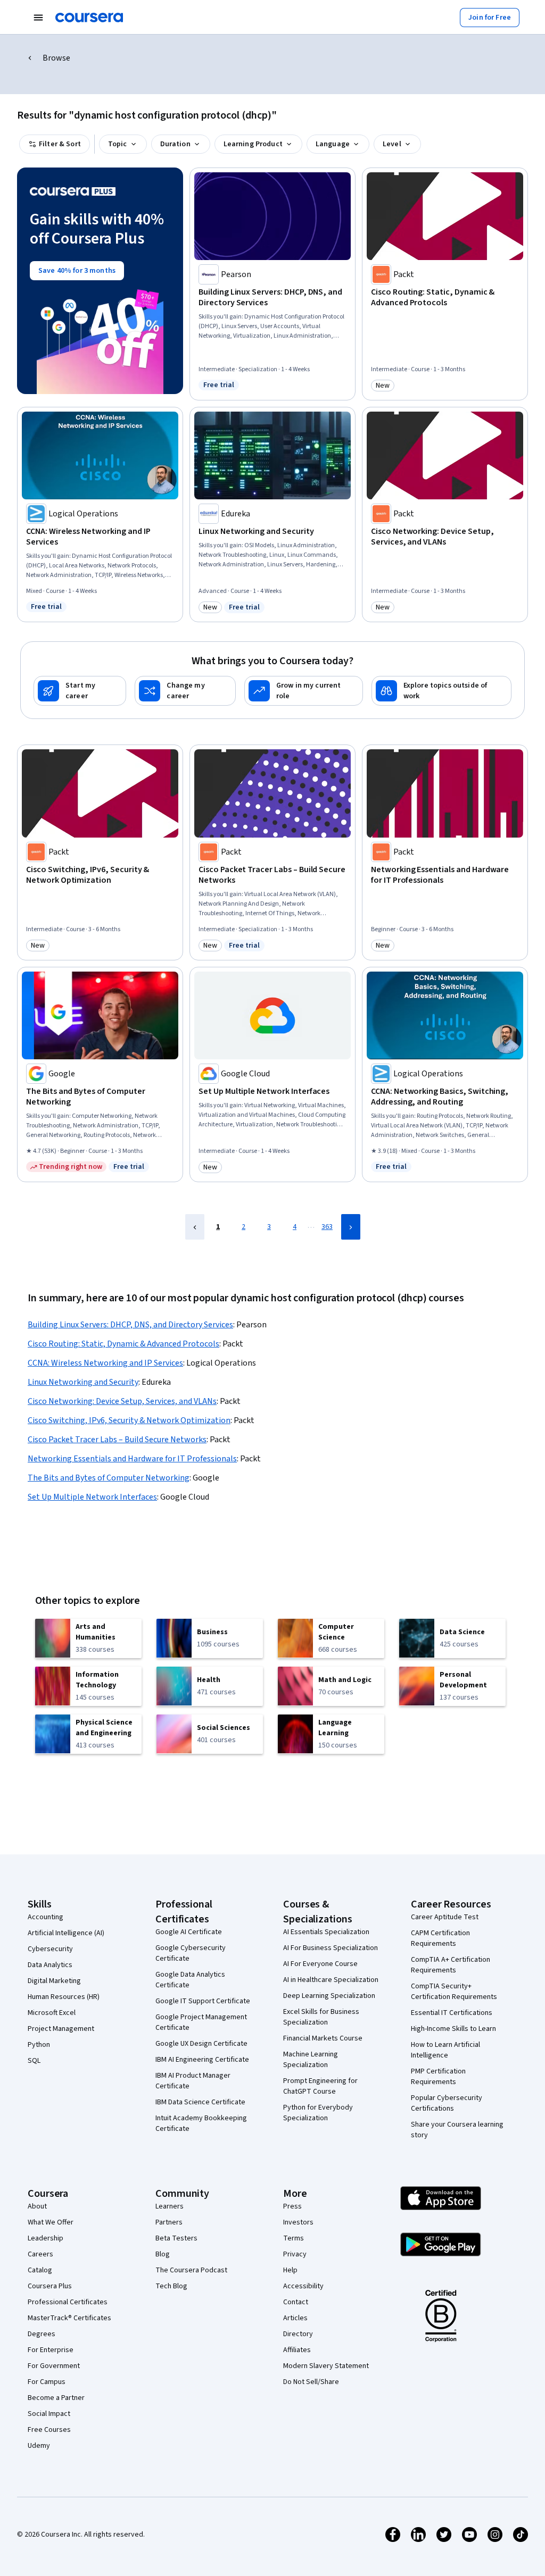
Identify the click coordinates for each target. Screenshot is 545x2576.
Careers (40, 2254)
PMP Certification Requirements (438, 2077)
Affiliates (297, 2350)
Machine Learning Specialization (311, 2060)
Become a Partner (56, 2398)
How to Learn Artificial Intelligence (445, 2050)
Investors (298, 2222)
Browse (56, 58)
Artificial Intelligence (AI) (66, 1933)
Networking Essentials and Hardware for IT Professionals (132, 1459)
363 (327, 1227)
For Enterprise (51, 2350)
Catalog (40, 2270)
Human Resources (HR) (64, 1997)
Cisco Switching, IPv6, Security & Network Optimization (129, 1420)
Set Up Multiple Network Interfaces (92, 1497)
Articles (295, 2318)
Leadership (46, 2238)
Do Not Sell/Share (311, 2382)
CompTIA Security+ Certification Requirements (454, 1992)
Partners (169, 2222)
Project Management (61, 2029)
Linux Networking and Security (83, 1382)
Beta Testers (176, 2238)
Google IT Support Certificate (203, 2001)
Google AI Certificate (189, 1932)
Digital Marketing (54, 1981)
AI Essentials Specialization (326, 1932)
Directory (298, 2334)
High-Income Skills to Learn (453, 2029)
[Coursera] (89, 18)
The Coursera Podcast (191, 2270)
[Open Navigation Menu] (38, 18)
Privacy (295, 2254)
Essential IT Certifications (452, 2013)
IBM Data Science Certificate (200, 2102)
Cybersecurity (50, 1949)
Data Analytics (50, 1965)
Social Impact (49, 2414)
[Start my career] (80, 691)
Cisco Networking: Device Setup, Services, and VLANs (122, 1401)
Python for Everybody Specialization (318, 2113)
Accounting (46, 1917)
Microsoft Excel (52, 2013)
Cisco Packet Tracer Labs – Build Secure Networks (117, 1440)
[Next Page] (351, 1227)
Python (39, 2045)
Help (290, 2270)
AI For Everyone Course (320, 1964)
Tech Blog (171, 2286)
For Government (54, 2366)
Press (292, 2206)
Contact (296, 2302)
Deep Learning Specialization (329, 1996)
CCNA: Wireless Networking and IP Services (105, 1363)
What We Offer (51, 2222)
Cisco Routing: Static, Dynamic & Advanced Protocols (123, 1344)
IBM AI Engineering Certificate (202, 2060)
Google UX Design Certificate (201, 2044)
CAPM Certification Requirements (440, 1938)
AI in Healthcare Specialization (331, 1980)
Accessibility (303, 2286)
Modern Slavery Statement (326, 2366)
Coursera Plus (50, 2286)
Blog (163, 2254)
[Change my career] (185, 691)
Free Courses (49, 2430)
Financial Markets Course (323, 2038)
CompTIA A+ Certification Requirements (451, 1965)
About (37, 2206)
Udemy (39, 2446)
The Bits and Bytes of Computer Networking (109, 1478)
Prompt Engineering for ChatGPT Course (320, 2086)
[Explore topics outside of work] (441, 691)
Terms (294, 2238)
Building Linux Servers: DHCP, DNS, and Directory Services (130, 1325)
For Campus (47, 2382)
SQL (34, 2061)
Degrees (42, 2334)
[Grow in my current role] (304, 691)
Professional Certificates (68, 2302)
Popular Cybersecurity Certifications (447, 2103)
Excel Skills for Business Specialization (321, 2017)
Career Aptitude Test (445, 1917)
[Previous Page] (195, 1227)
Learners (170, 2206)
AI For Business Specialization (331, 1948)
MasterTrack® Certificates (69, 2318)
